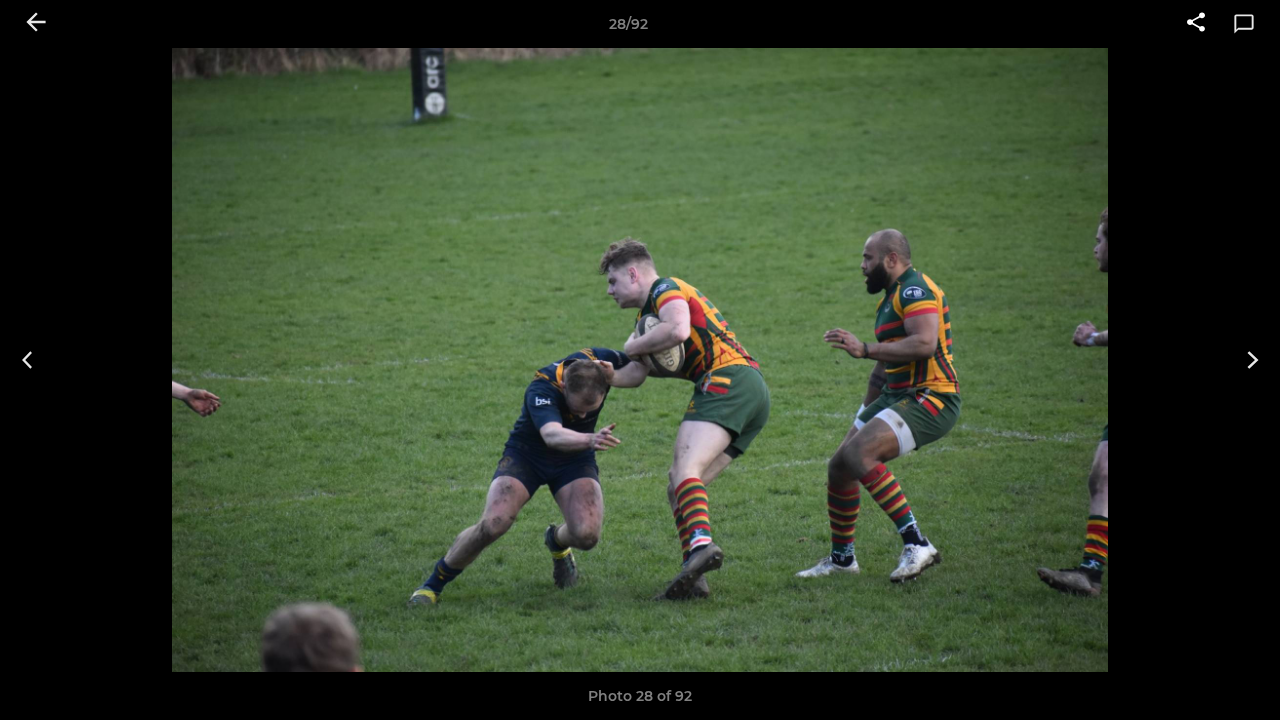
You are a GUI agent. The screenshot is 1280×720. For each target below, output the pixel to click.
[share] (1196, 24)
